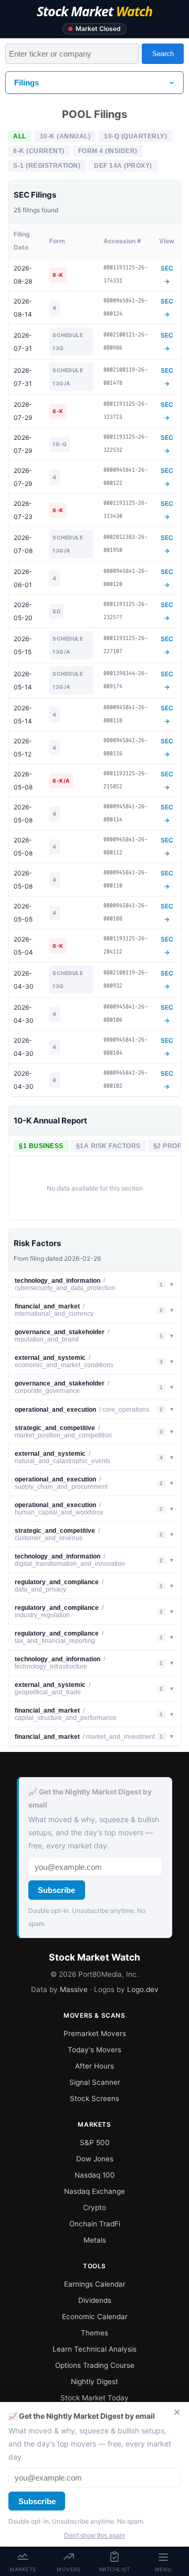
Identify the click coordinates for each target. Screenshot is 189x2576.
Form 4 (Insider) (108, 151)
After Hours (94, 2066)
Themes (94, 2333)
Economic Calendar (95, 2317)
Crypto (94, 2207)
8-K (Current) (39, 151)
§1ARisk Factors (108, 1146)
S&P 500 (95, 2142)
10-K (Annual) (65, 136)
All (20, 136)
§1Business (41, 1146)
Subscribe (56, 1890)
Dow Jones (95, 2159)
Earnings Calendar (95, 2284)
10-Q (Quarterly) (135, 136)
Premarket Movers (95, 2033)
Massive (74, 1989)
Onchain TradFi (95, 2224)
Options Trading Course (95, 2365)
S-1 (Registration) (47, 166)
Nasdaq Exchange (94, 2191)
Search (163, 54)
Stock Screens (94, 2098)
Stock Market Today (94, 2398)
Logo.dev (143, 1989)
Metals (95, 2240)
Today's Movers (94, 2050)
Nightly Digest (94, 2382)
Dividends (95, 2300)
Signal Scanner (95, 2082)
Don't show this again (94, 2536)
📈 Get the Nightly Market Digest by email (90, 1798)
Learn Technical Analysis (94, 2349)
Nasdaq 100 (95, 2175)
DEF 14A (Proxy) (123, 166)
